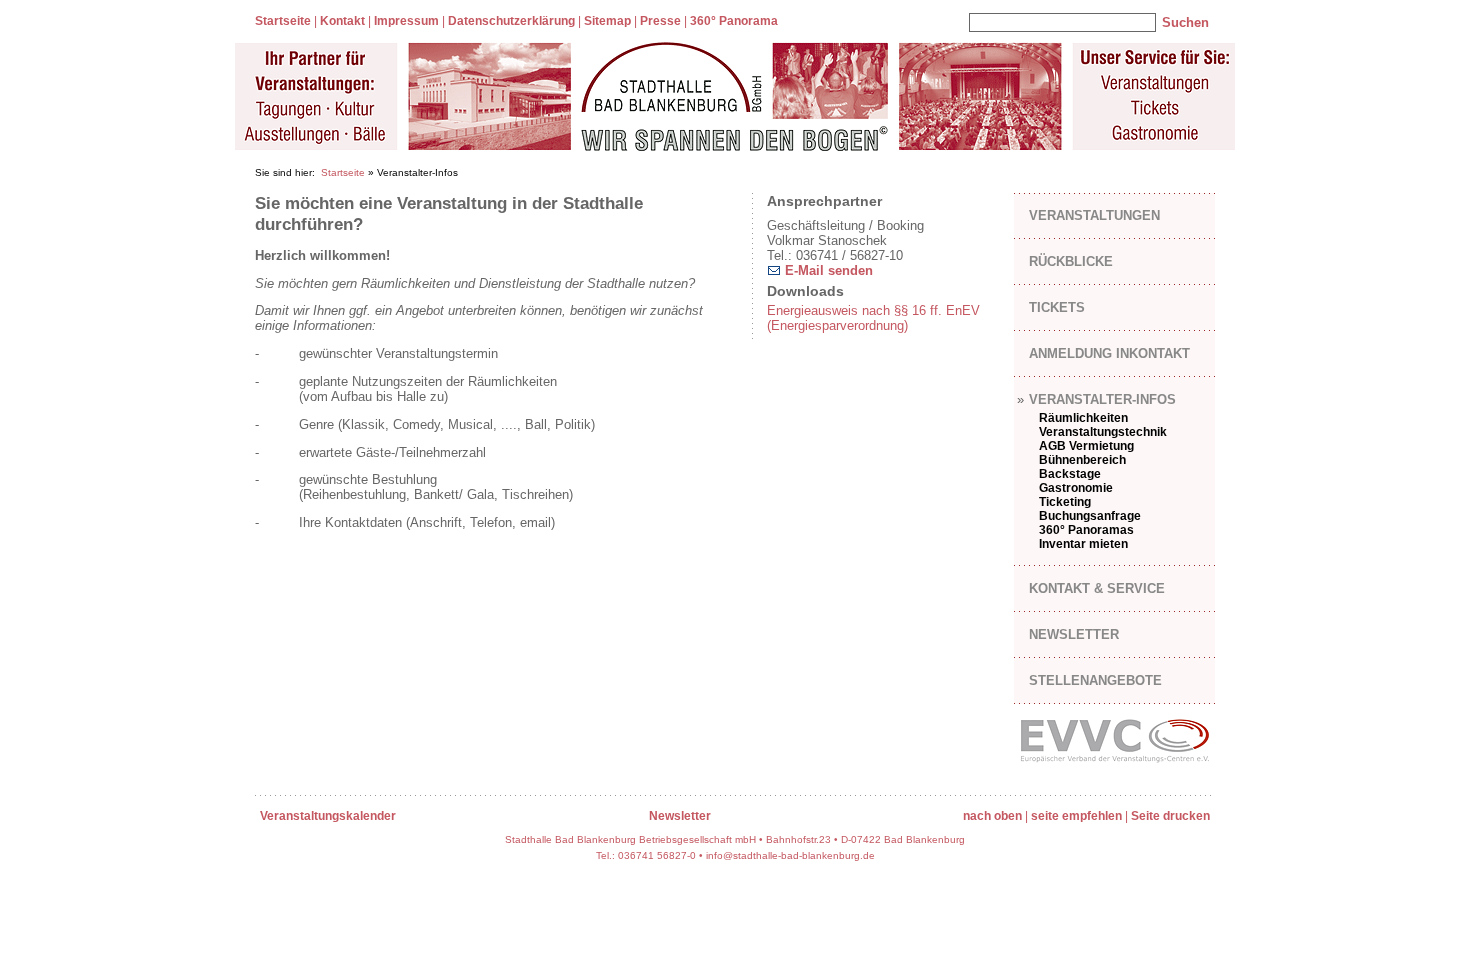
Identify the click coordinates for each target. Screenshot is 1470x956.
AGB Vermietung (1086, 446)
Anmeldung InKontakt (1109, 353)
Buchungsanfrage (1090, 516)
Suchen (1185, 22)
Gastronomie (1076, 488)
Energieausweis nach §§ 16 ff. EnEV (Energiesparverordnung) (873, 318)
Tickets (1057, 307)
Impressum (406, 21)
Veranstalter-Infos (1102, 399)
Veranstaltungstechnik (1103, 432)
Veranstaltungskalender (328, 816)
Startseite (283, 21)
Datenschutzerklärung (511, 21)
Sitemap (607, 21)
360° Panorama (734, 21)
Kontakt (342, 21)
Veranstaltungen (1094, 215)
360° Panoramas (1086, 530)
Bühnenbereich (1082, 460)
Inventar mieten (1083, 544)
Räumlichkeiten (1083, 418)
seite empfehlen (1076, 816)
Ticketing (1065, 502)
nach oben (992, 816)
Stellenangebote (1095, 680)
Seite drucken (1170, 816)
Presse (660, 21)
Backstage (1070, 474)
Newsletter (1074, 634)
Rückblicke (1071, 261)
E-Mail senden (827, 270)
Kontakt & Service (1097, 588)
